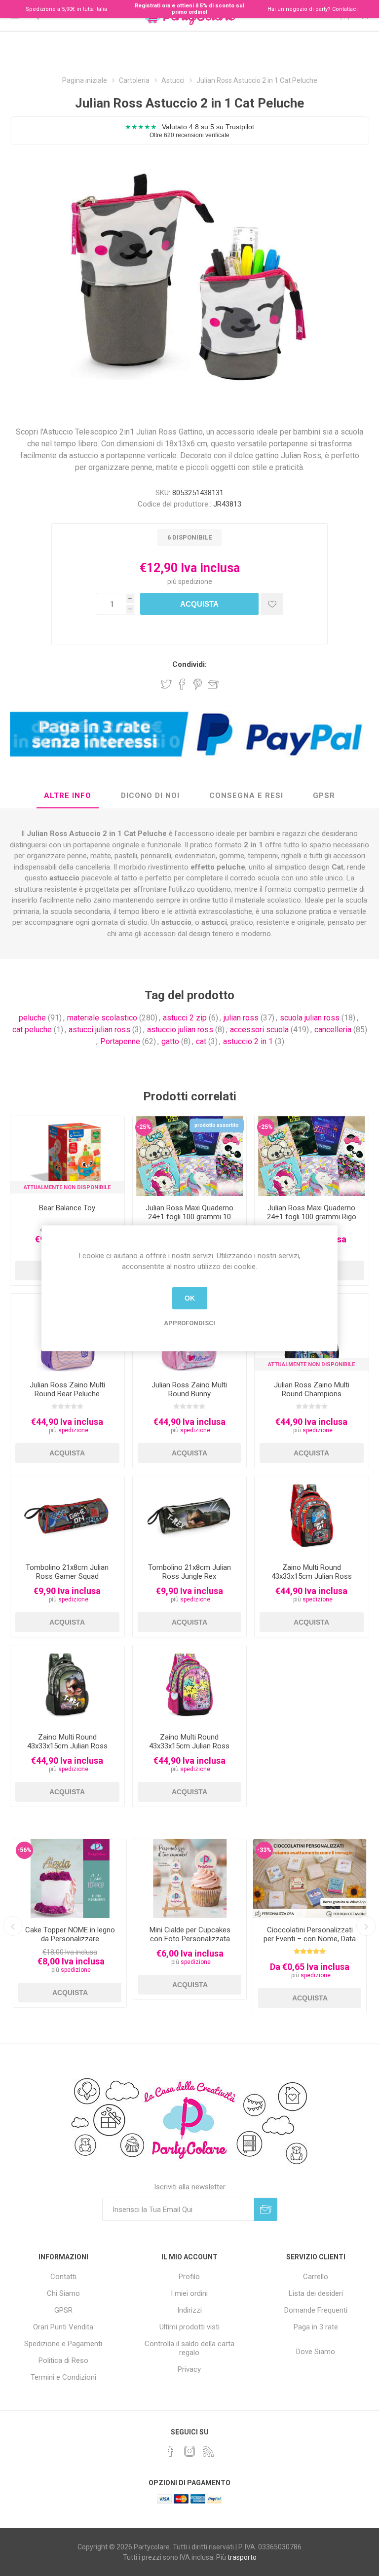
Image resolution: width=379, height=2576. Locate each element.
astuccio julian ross (180, 1030)
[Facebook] (171, 2451)
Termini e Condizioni (63, 2377)
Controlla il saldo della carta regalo (189, 2348)
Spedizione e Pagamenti (63, 2344)
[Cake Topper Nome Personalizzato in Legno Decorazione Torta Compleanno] (70, 1879)
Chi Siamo (63, 2293)
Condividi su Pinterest (198, 684)
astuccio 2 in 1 (248, 1041)
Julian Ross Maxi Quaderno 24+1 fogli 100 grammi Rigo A (312, 1217)
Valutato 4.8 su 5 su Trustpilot (189, 130)
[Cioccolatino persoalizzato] (310, 1879)
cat (201, 1041)
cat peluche (32, 1030)
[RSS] (208, 2451)
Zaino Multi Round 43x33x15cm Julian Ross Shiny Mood (189, 1746)
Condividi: (189, 664)
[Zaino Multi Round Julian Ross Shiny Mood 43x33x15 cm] (190, 1685)
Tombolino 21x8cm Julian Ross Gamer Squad (67, 1572)
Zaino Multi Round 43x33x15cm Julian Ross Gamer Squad (312, 1576)
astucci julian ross (99, 1030)
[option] (70, 1923)
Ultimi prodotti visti (189, 2327)
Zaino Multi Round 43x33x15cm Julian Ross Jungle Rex (67, 1746)
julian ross (241, 1018)
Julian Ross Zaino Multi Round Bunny (189, 1389)
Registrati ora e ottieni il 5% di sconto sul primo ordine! (189, 9)
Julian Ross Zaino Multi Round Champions (312, 1389)
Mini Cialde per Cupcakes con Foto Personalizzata (190, 1934)
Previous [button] (13, 1926)
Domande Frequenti (316, 2310)
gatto (170, 1041)
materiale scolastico (102, 1018)
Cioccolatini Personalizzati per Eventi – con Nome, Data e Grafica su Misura (310, 1939)
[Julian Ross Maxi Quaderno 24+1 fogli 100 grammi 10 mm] (190, 1156)
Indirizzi (189, 2310)
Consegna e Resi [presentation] (246, 796)
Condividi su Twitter (166, 684)
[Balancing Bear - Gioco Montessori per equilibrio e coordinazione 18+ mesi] (67, 1156)
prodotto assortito (217, 1125)
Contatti (63, 2277)
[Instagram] (189, 2451)
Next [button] (366, 1926)
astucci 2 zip (185, 1018)
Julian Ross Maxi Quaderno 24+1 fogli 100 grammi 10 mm (189, 1217)
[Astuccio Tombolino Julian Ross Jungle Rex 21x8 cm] (190, 1516)
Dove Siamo (316, 2352)
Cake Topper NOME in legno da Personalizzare (70, 1934)
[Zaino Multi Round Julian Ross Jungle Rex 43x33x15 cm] (67, 1685)
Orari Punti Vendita (63, 2327)
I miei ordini (189, 2293)
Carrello (316, 2277)
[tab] (68, 796)
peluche (32, 1018)
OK (190, 1298)
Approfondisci (189, 1323)
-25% (144, 1127)
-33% (264, 1850)
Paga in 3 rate (316, 2327)
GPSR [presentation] (324, 796)
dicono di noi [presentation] (150, 796)
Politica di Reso (63, 2360)
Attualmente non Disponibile (67, 1187)
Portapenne (120, 1041)
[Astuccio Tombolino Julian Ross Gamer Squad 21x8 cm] (67, 1516)
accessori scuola (259, 1030)
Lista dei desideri (316, 2293)
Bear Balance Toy (67, 1208)
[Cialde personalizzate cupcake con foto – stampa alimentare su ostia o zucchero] (190, 1879)
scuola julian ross (310, 1018)
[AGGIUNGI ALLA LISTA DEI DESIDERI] (272, 604)
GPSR (63, 2310)
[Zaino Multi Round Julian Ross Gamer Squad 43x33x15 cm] (312, 1516)
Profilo (189, 2277)
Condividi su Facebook (182, 684)
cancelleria (333, 1030)
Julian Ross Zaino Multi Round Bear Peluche (67, 1389)
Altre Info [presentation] (68, 796)
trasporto (242, 2557)
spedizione (195, 581)
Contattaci (345, 9)
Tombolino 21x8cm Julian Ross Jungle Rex (189, 1572)
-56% (24, 1850)
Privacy (189, 2369)
